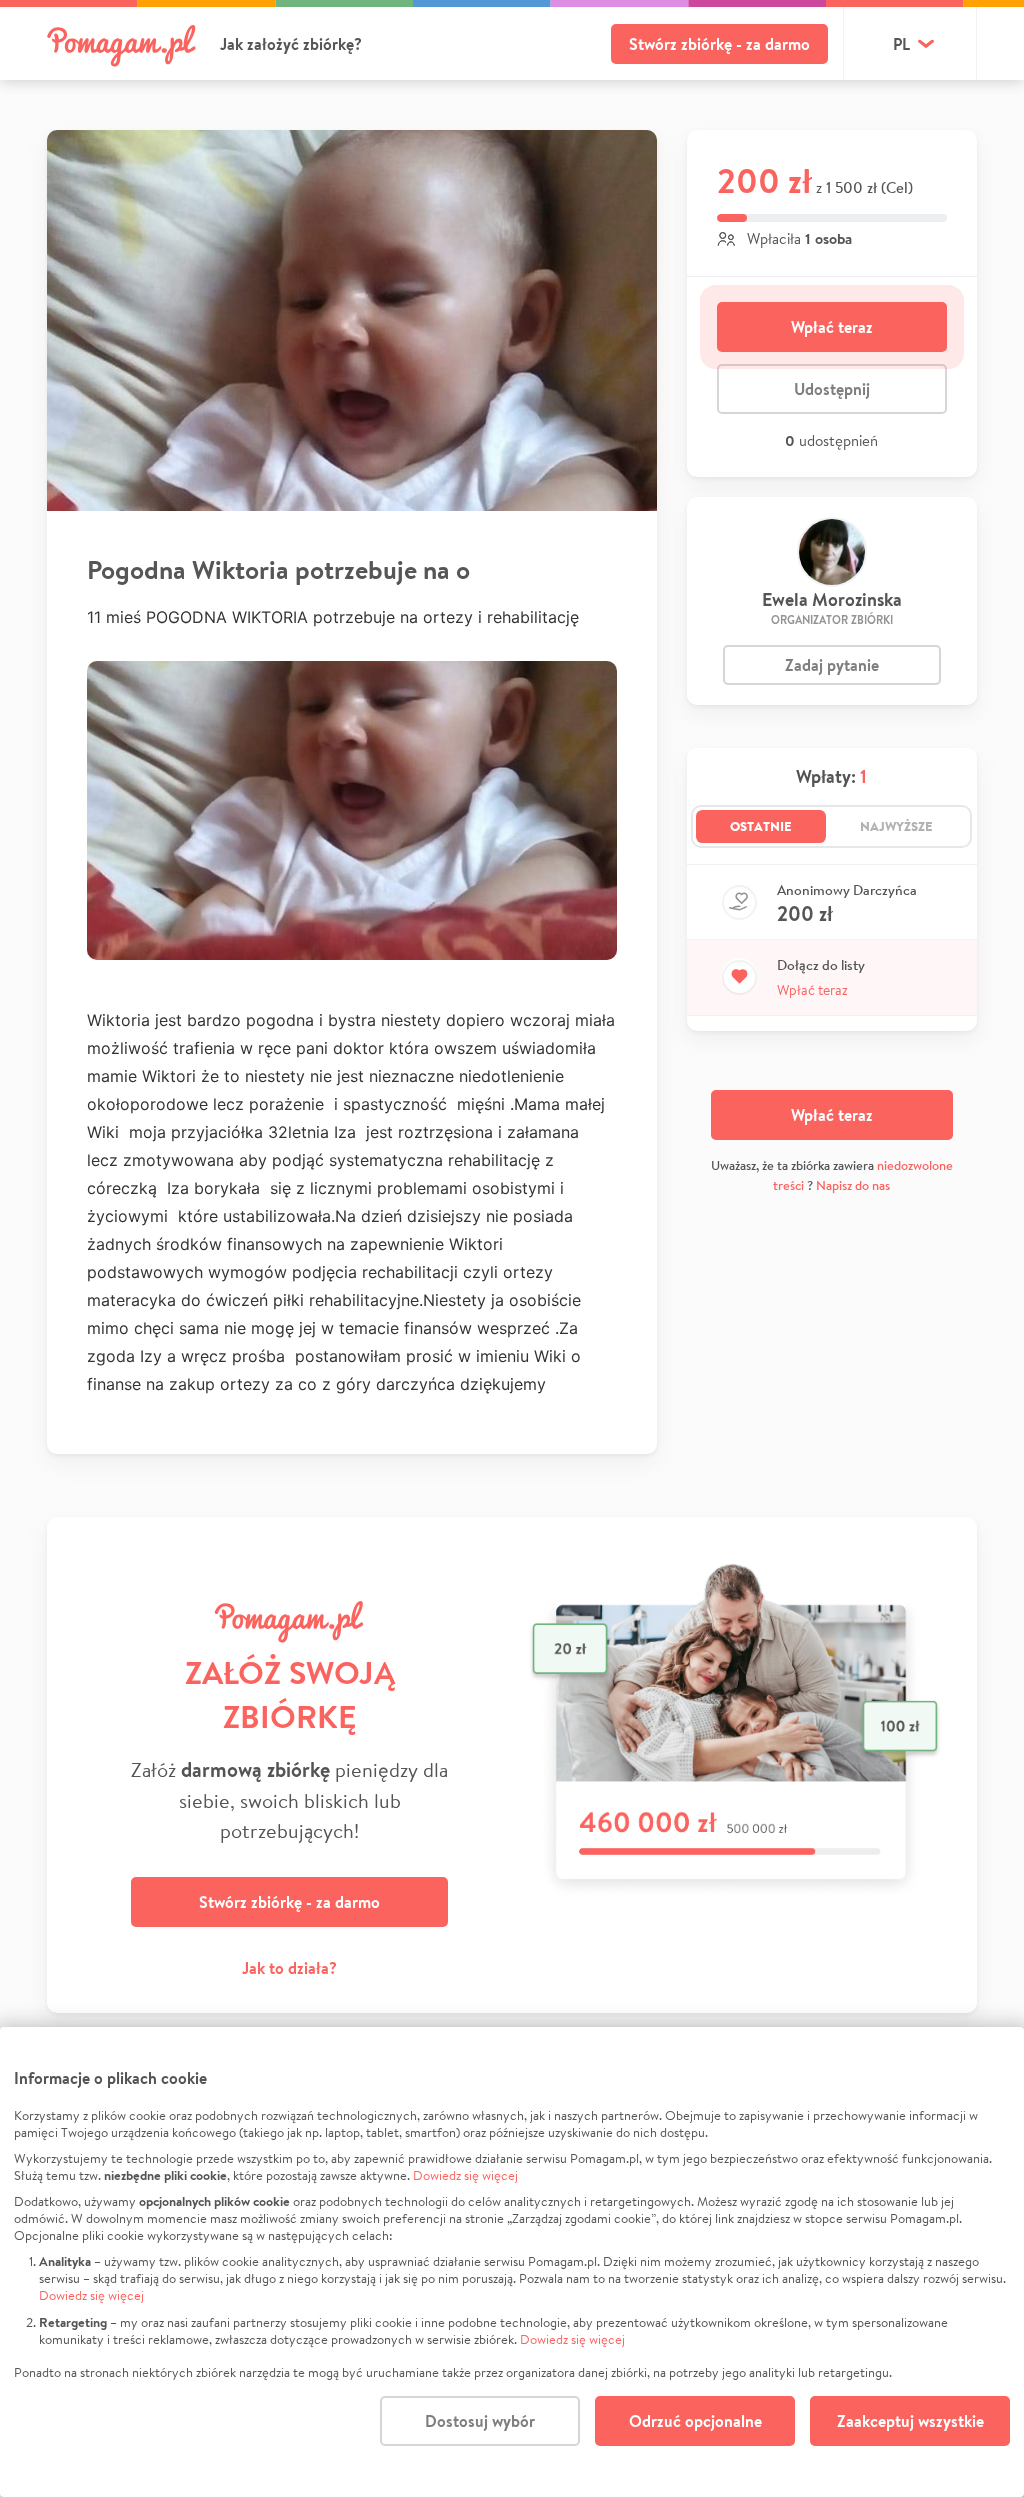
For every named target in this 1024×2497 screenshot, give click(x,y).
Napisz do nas (853, 1185)
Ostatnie (761, 826)
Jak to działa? (289, 1968)
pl (901, 44)
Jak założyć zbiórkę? (291, 44)
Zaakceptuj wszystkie (910, 2421)
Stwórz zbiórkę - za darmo (719, 44)
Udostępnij (832, 389)
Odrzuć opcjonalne (695, 2421)
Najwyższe (896, 826)
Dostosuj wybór (480, 2421)
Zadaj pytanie (832, 665)
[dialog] (512, 2262)
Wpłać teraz (832, 327)
